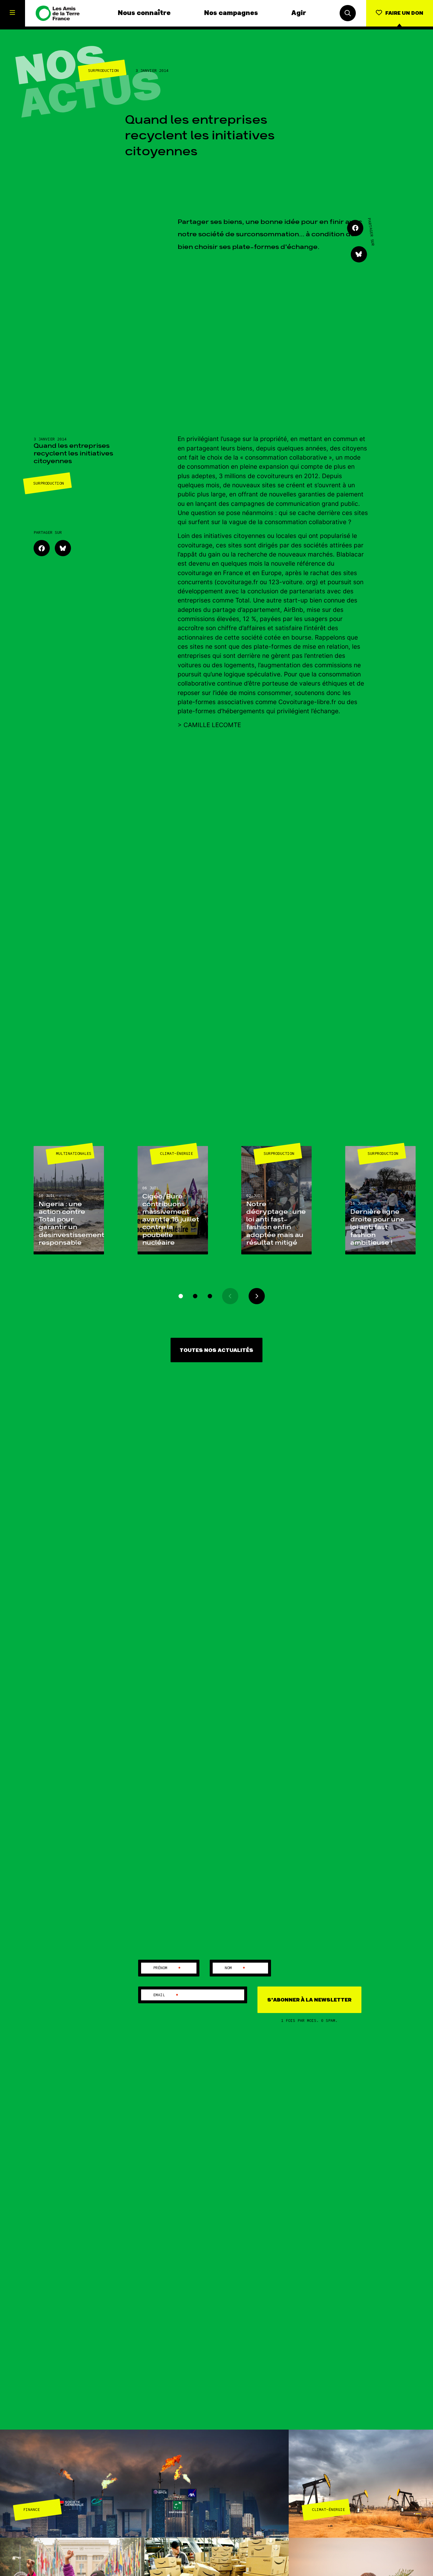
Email (166, 1995)
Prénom (167, 1968)
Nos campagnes (231, 13)
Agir (299, 13)
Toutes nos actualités (216, 1350)
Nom (235, 1968)
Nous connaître (144, 13)
